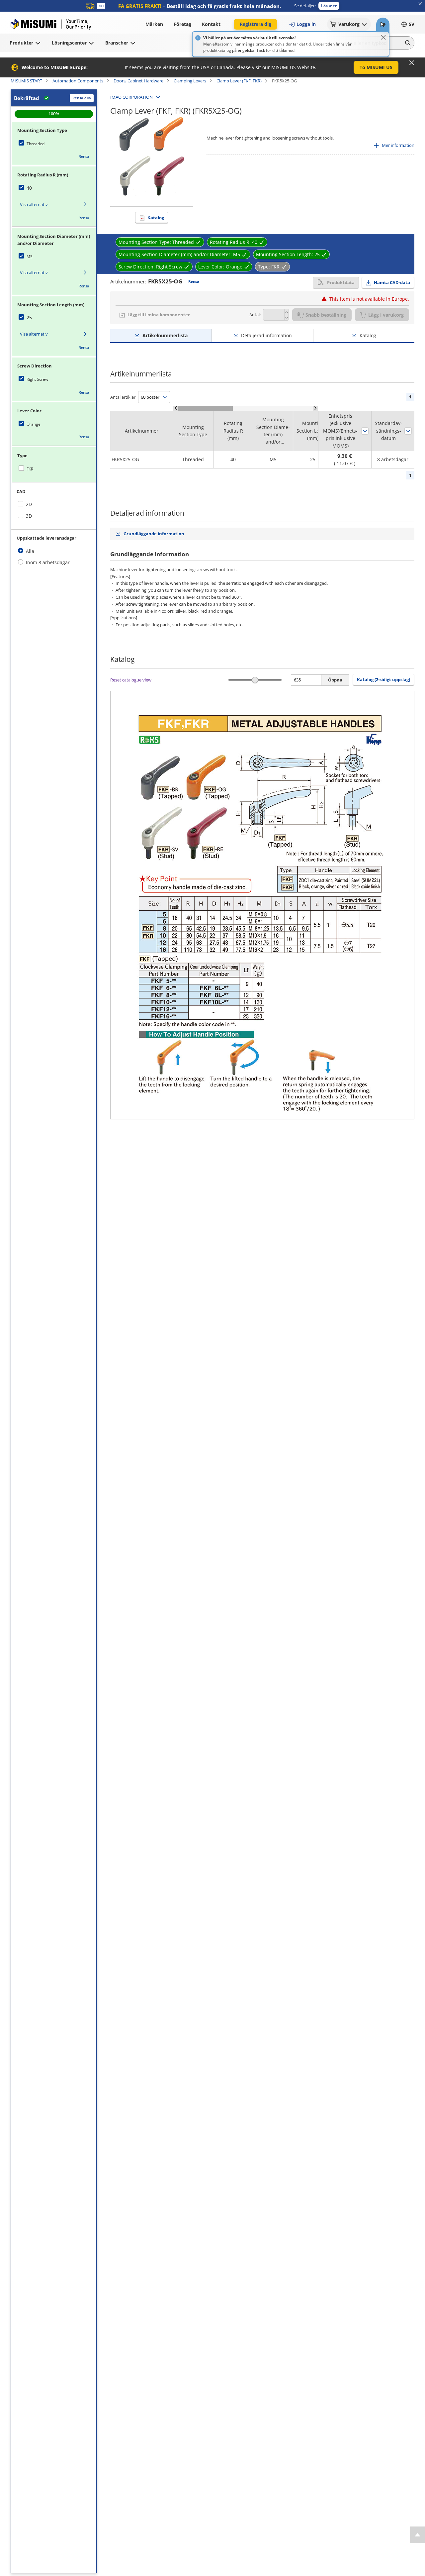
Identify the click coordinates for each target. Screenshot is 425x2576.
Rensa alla (82, 98)
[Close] (383, 37)
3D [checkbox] (29, 516)
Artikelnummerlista (165, 335)
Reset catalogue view (131, 680)
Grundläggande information (154, 534)
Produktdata (341, 282)
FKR (30, 469)
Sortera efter (365, 431)
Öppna (335, 680)
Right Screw (37, 379)
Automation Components (78, 81)
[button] (329, 6)
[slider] (255, 680)
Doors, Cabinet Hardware (138, 81)
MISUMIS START (26, 81)
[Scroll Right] (316, 408)
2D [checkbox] (29, 504)
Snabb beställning (326, 315)
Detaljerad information (266, 335)
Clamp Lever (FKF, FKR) (239, 81)
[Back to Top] (418, 2535)
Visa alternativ (34, 204)
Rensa (84, 156)
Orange (34, 424)
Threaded (36, 144)
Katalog (156, 218)
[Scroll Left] (176, 408)
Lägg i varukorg (386, 315)
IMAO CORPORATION (131, 97)
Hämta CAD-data (392, 282)
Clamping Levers (190, 81)
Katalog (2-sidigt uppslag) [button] (383, 679)
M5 (30, 257)
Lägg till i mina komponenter (159, 315)
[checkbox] (54, 144)
